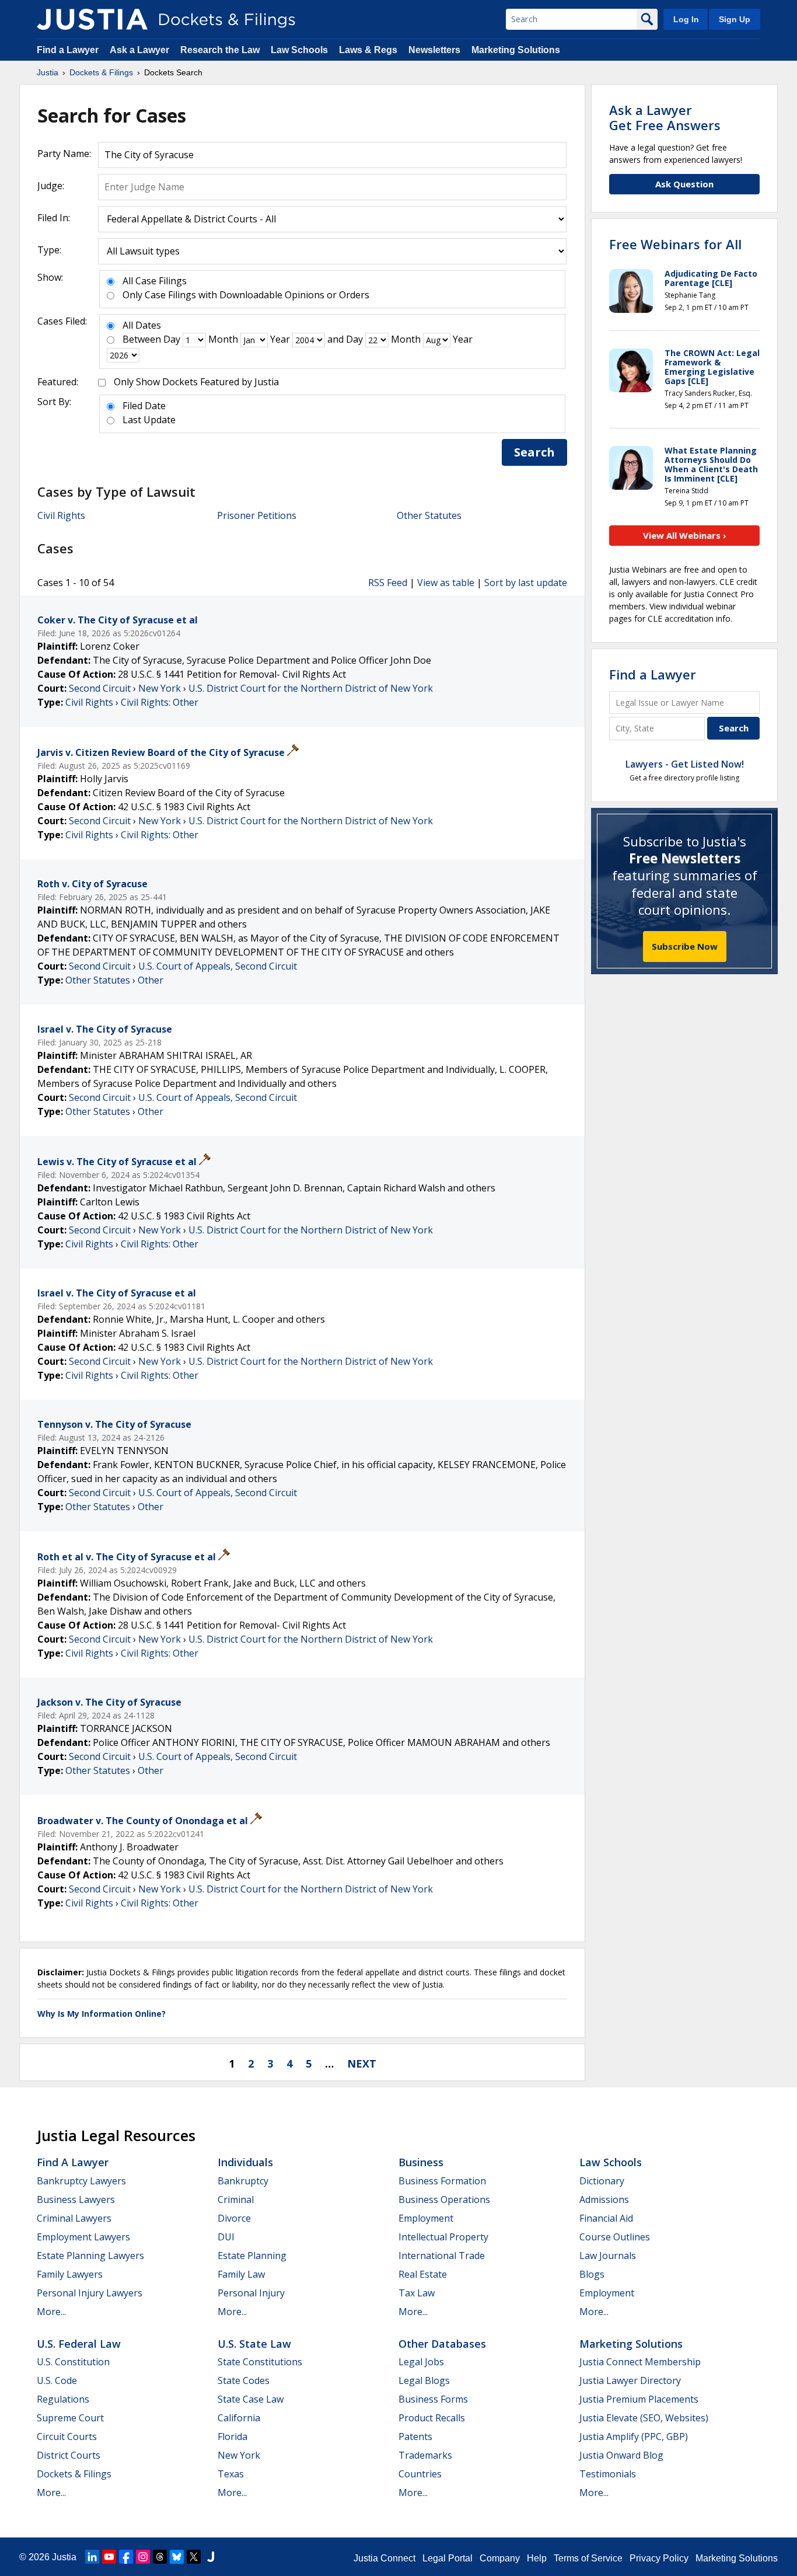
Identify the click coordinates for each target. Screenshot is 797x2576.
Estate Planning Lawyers (90, 2256)
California (239, 2418)
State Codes (244, 2380)
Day (172, 339)
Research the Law (220, 50)
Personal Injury (251, 2293)
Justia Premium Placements (639, 2399)
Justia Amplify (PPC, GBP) (634, 2436)
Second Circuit (100, 688)
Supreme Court (70, 2418)
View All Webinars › (685, 535)
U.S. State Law (254, 2344)
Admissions (604, 2199)
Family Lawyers (70, 2274)
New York (160, 688)
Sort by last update (526, 583)
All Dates (142, 325)
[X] (194, 2557)
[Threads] (160, 2557)
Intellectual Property (443, 2237)
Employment (426, 2218)
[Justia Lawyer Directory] (211, 2557)
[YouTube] (109, 2557)
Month (223, 339)
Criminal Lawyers (74, 2218)
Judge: (51, 186)
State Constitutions (260, 2362)
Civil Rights (61, 515)
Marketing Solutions (516, 50)
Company (500, 2558)
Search (534, 452)
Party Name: (64, 154)
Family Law (241, 2274)
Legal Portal (448, 2558)
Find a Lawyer (68, 50)
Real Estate (423, 2274)
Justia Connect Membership (640, 2362)
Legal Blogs (424, 2380)
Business (421, 2162)
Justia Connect (384, 2558)
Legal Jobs (421, 2362)
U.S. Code (57, 2380)
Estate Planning (252, 2256)
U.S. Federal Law (79, 2344)
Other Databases (442, 2344)
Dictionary (602, 2181)
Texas (231, 2474)
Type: (49, 250)
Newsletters (434, 50)
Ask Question (684, 184)
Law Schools (299, 50)
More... (51, 2312)
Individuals (245, 2162)
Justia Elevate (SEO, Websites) (644, 2418)
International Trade (442, 2256)
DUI (226, 2237)
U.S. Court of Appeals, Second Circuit (218, 966)
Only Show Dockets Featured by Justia (196, 382)
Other (151, 980)
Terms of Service (588, 2558)
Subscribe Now (685, 946)
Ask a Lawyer (141, 50)
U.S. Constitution (73, 2362)
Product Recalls (432, 2418)
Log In (686, 19)
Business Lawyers (76, 2199)
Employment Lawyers (83, 2237)
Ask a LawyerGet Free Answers (665, 117)
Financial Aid (606, 2218)
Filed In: (54, 218)
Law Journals (608, 2256)
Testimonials (608, 2474)
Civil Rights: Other (160, 702)
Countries (420, 2474)
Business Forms (433, 2399)
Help (537, 2558)
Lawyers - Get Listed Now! (685, 764)
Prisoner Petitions (257, 515)
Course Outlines (615, 2237)
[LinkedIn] (92, 2557)
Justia (64, 2557)
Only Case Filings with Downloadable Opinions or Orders (246, 295)
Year (280, 339)
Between (142, 339)
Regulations (63, 2399)
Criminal (236, 2199)
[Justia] (92, 19)
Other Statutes (429, 515)
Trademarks (425, 2455)
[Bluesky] (177, 2557)
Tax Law (417, 2293)
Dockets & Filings (74, 2474)
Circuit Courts (67, 2436)
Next (362, 2063)
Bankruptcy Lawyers (81, 2181)
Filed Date (144, 406)
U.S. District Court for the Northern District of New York (311, 688)
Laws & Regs (368, 50)
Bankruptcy (243, 2181)
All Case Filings (155, 281)
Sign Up (735, 19)
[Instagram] (143, 2557)
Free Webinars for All (675, 244)
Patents (415, 2436)
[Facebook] (126, 2557)
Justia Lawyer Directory (630, 2380)
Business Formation (442, 2181)
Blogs (592, 2274)
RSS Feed (388, 583)
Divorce (234, 2218)
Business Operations (444, 2199)
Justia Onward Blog (621, 2455)
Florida (233, 2436)
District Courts (69, 2455)
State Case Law (251, 2399)
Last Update (149, 420)
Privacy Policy (659, 2558)
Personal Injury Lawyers (90, 2293)
